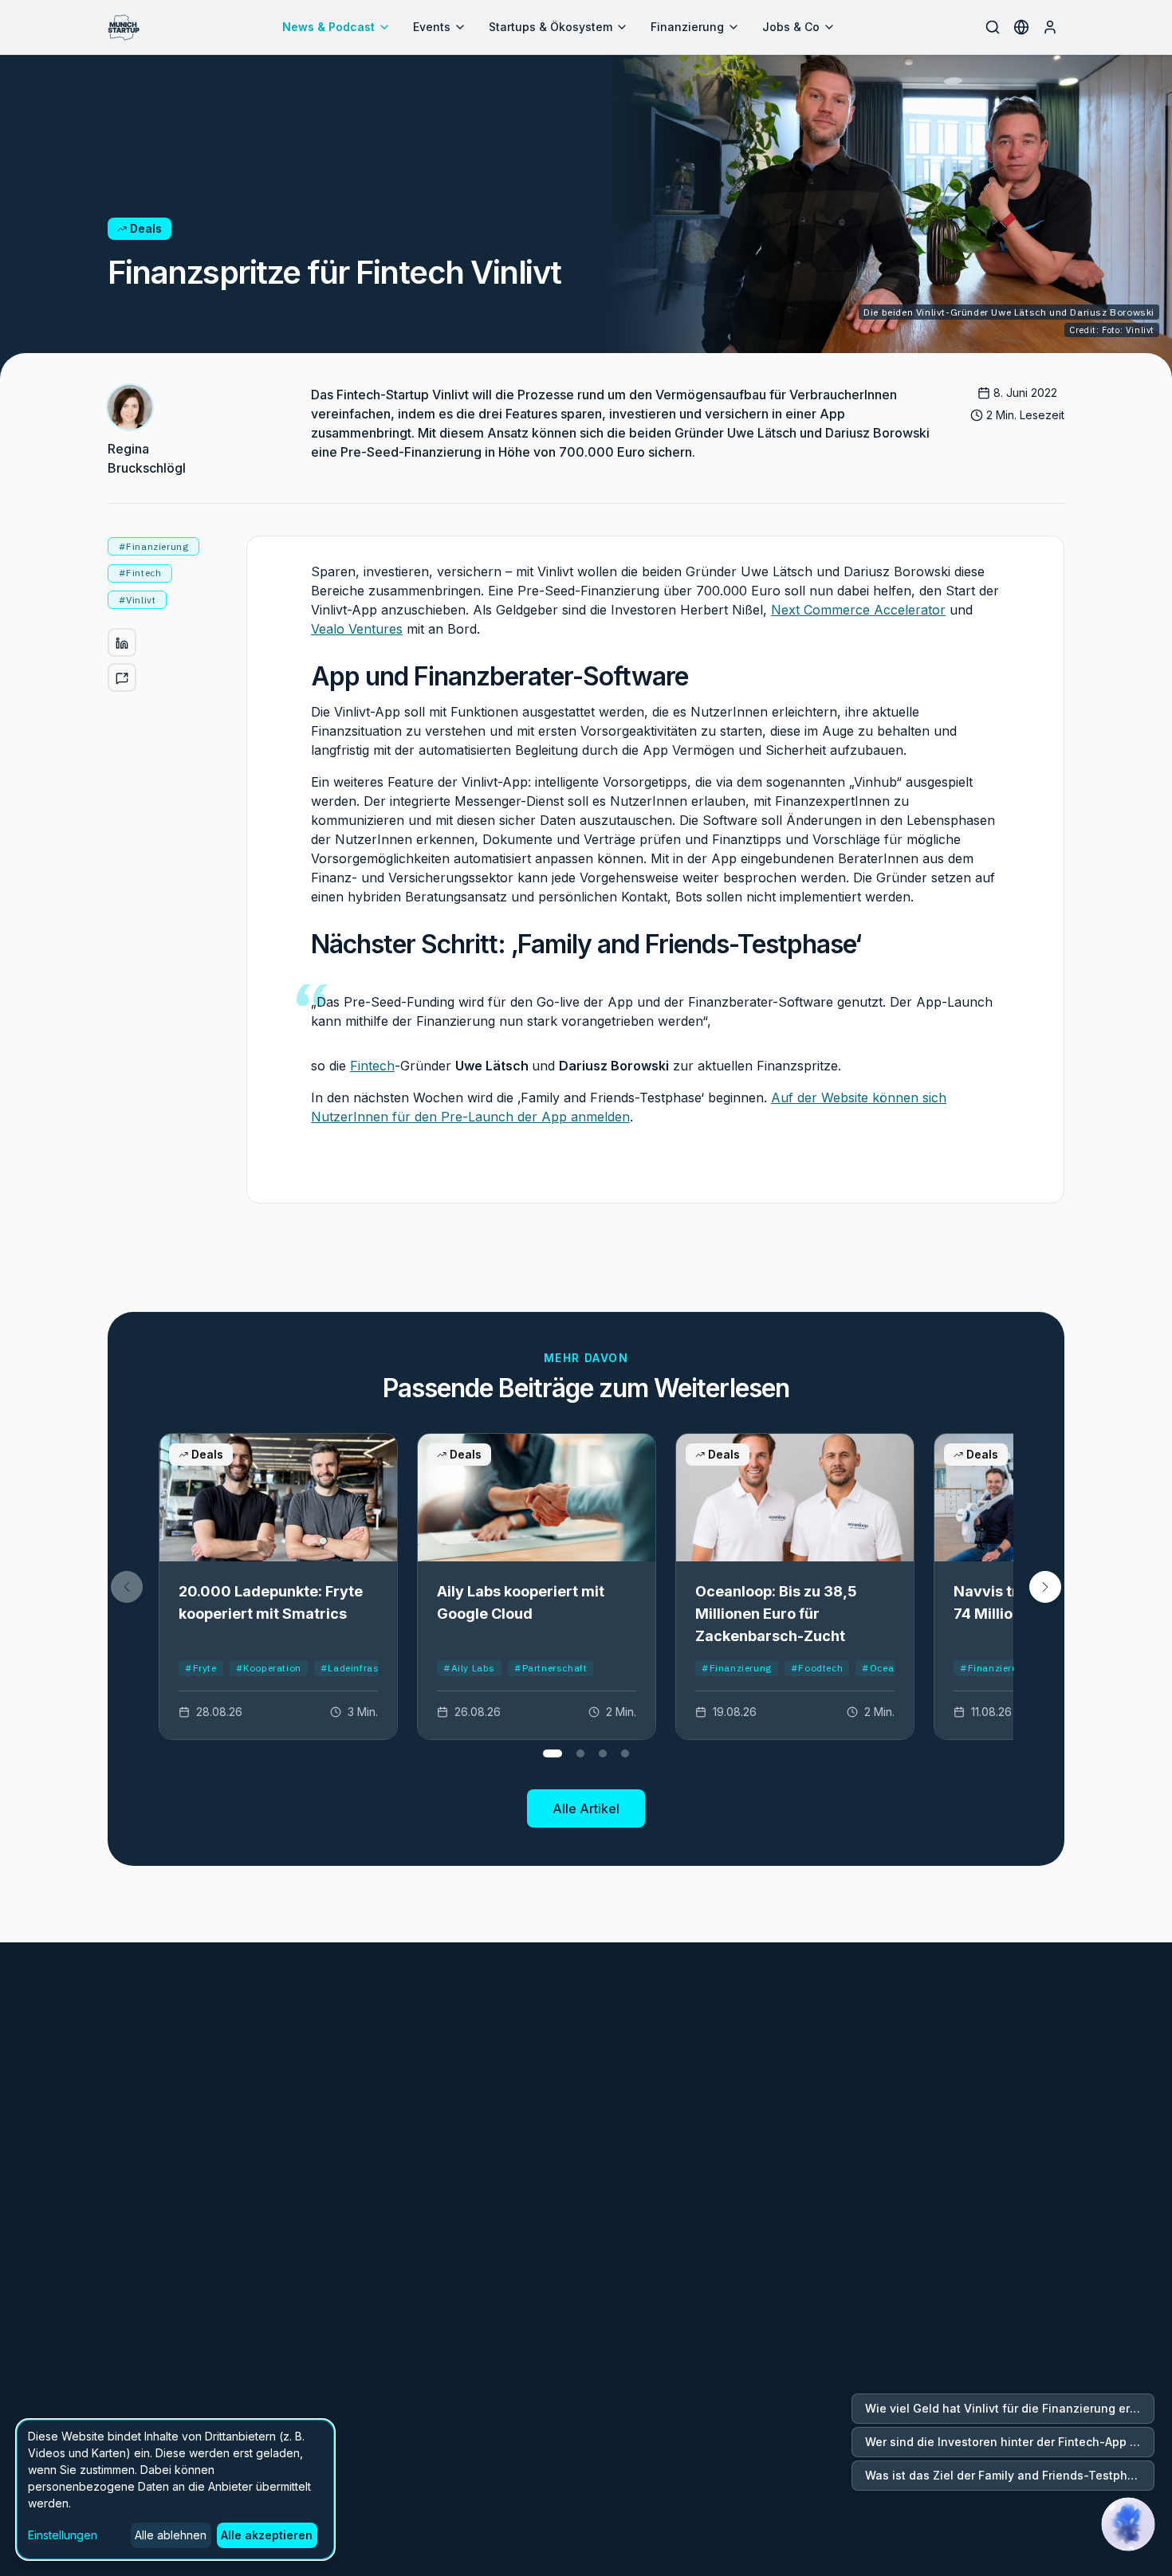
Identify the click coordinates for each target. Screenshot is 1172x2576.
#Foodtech (817, 1668)
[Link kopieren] (122, 678)
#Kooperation (269, 1668)
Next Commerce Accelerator (858, 610)
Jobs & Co (791, 27)
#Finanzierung (737, 1668)
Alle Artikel (586, 1808)
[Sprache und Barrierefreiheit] (1021, 27)
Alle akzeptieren (267, 2535)
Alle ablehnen (171, 2535)
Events (432, 27)
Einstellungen (63, 2535)
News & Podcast (328, 27)
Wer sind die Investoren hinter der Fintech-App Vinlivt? (1010, 2442)
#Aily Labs (469, 1668)
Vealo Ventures (357, 629)
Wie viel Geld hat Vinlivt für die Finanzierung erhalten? (1010, 2408)
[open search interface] (993, 27)
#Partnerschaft (551, 1668)
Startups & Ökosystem (551, 27)
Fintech (372, 1066)
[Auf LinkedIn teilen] (122, 643)
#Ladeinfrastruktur (366, 1668)
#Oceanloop (891, 1668)
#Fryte (201, 1668)
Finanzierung (687, 27)
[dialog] (175, 2490)
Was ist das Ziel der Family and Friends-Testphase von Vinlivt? (1010, 2475)
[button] (1045, 1587)
